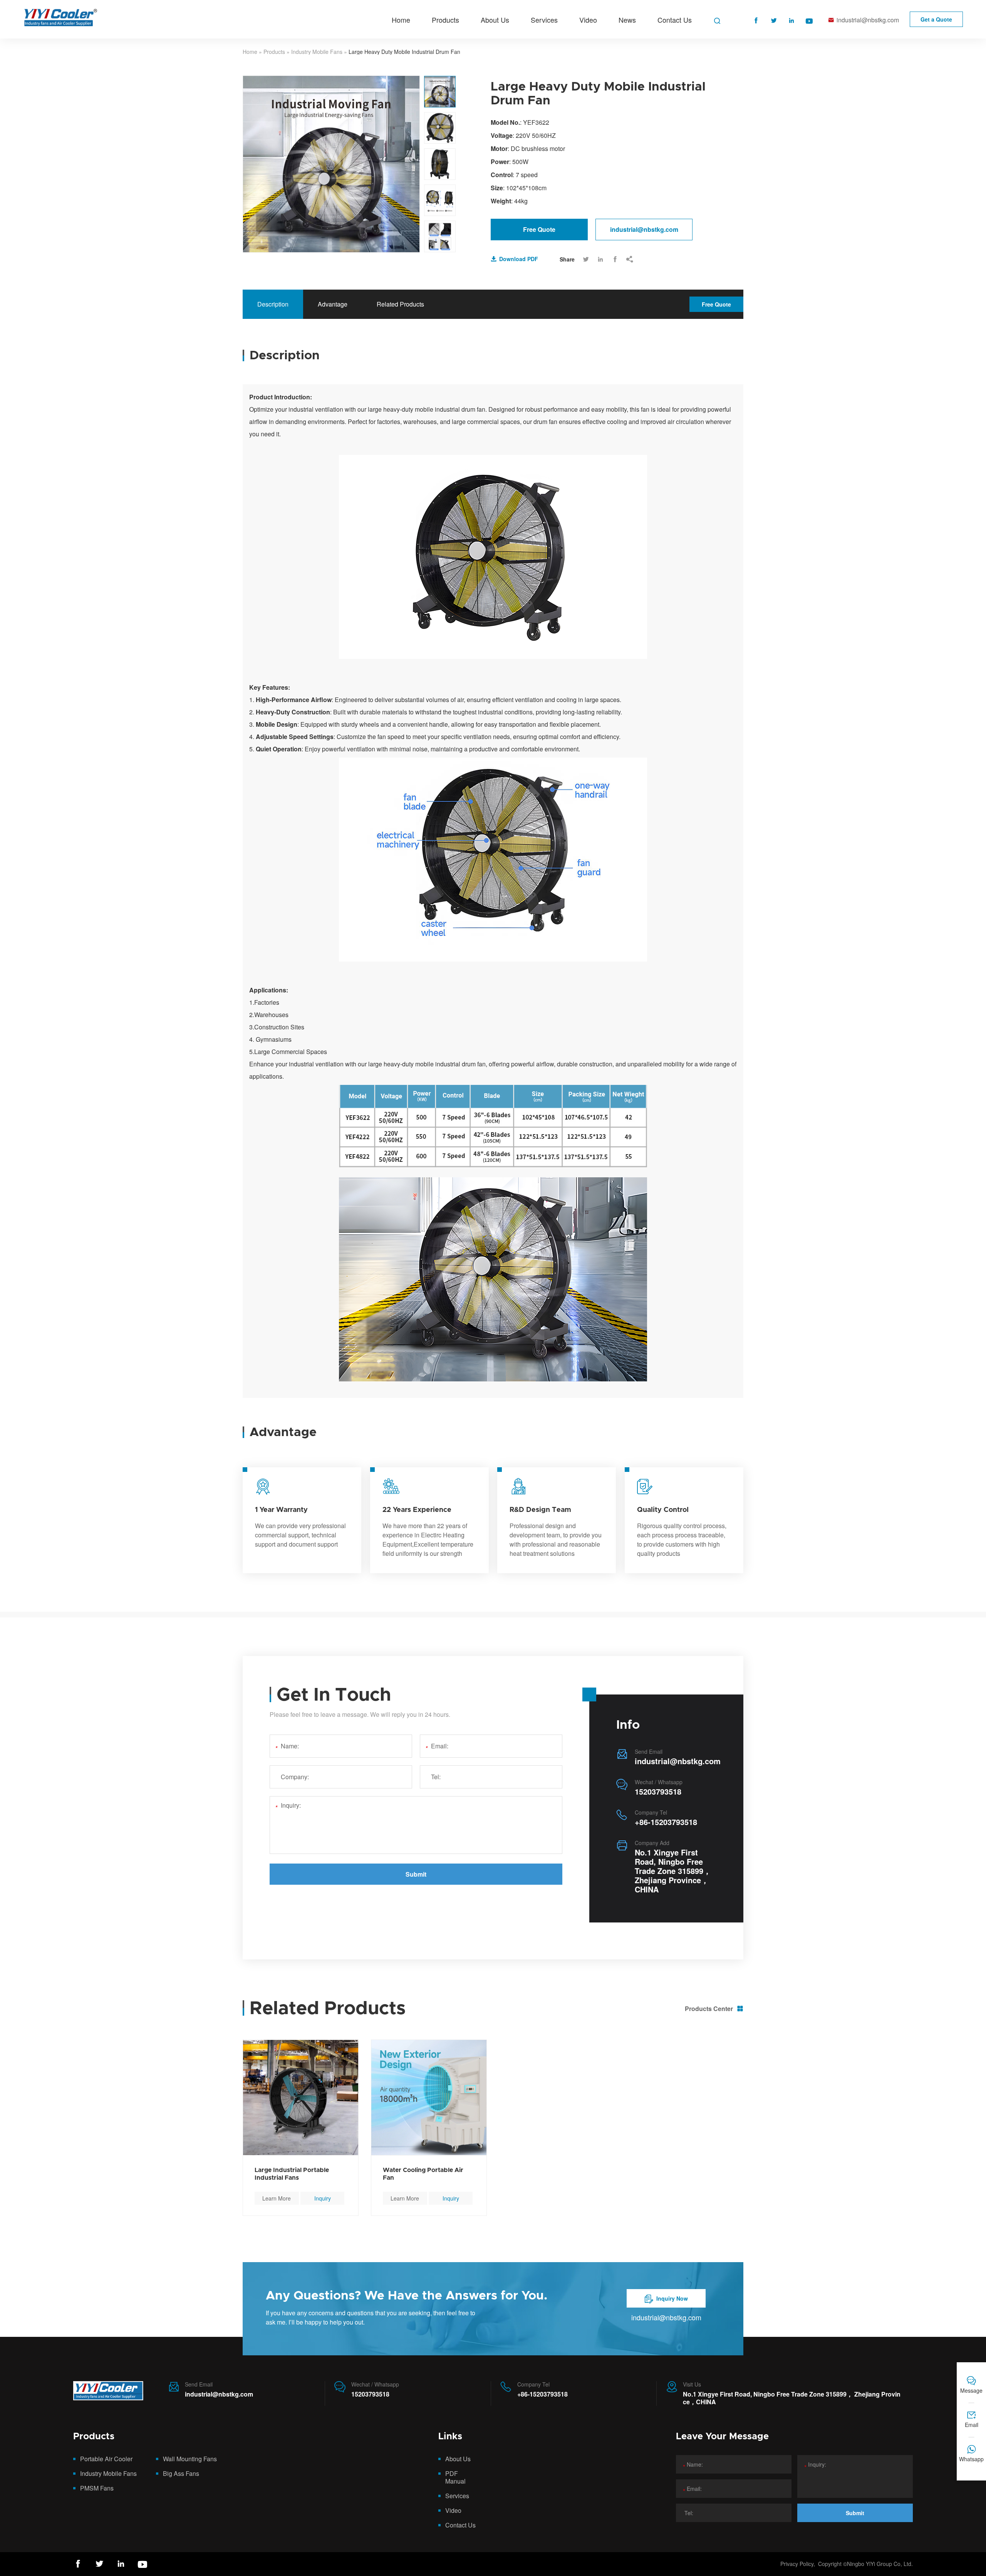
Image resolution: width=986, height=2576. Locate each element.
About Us (495, 20)
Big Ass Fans (181, 2473)
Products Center (714, 2009)
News (627, 20)
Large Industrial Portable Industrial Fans (292, 2174)
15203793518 (658, 1791)
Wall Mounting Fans (190, 2459)
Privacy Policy (797, 2564)
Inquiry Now (666, 2299)
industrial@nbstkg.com (864, 20)
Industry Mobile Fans (317, 52)
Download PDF (514, 259)
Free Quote (539, 229)
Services (544, 20)
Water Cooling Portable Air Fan (423, 2174)
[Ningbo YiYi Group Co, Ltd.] (108, 2393)
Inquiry (323, 2198)
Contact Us (675, 20)
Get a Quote (936, 19)
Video (588, 20)
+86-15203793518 (666, 1822)
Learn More (277, 2198)
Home (401, 20)
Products (445, 20)
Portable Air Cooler (106, 2459)
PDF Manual (455, 2477)
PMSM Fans (97, 2488)
